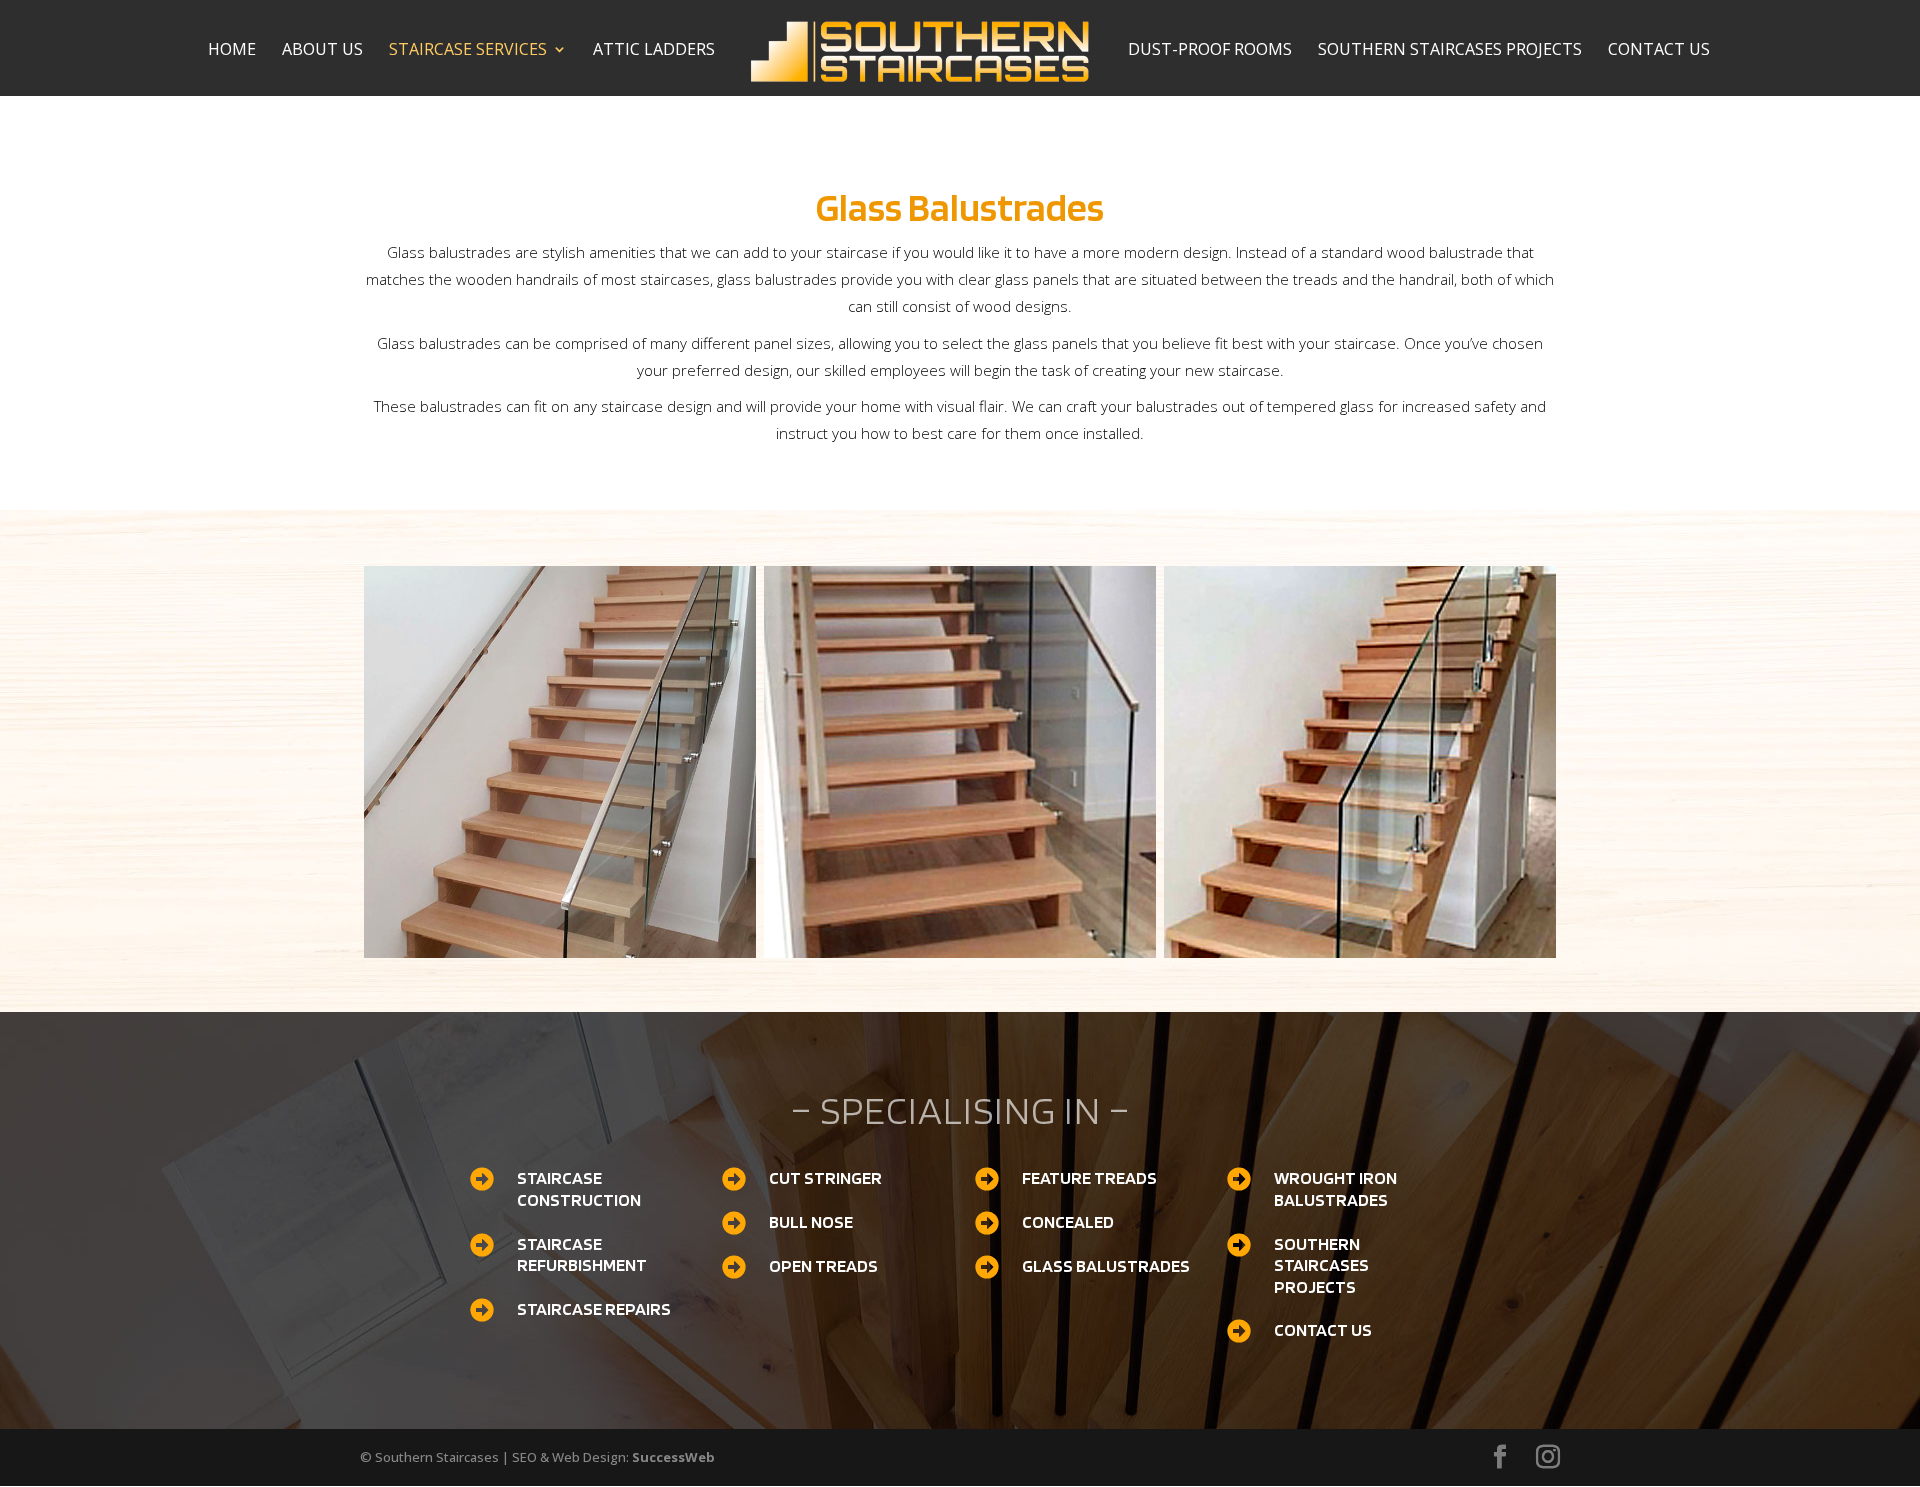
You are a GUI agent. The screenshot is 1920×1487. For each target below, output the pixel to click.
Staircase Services (468, 51)
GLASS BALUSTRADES (1106, 1265)
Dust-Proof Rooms (1210, 51)
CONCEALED (1068, 1221)
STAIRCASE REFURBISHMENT (582, 1254)
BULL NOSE (811, 1221)
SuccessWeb (673, 1457)
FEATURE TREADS (1089, 1177)
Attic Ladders (654, 51)
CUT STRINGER (825, 1177)
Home (232, 51)
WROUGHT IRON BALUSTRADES (1335, 1188)
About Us (322, 51)
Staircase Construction (579, 1188)
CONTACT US (1323, 1329)
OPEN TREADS (823, 1265)
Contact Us (1659, 51)
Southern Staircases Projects (1450, 51)
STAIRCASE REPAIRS (594, 1308)
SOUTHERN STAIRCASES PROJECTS (1321, 1265)
